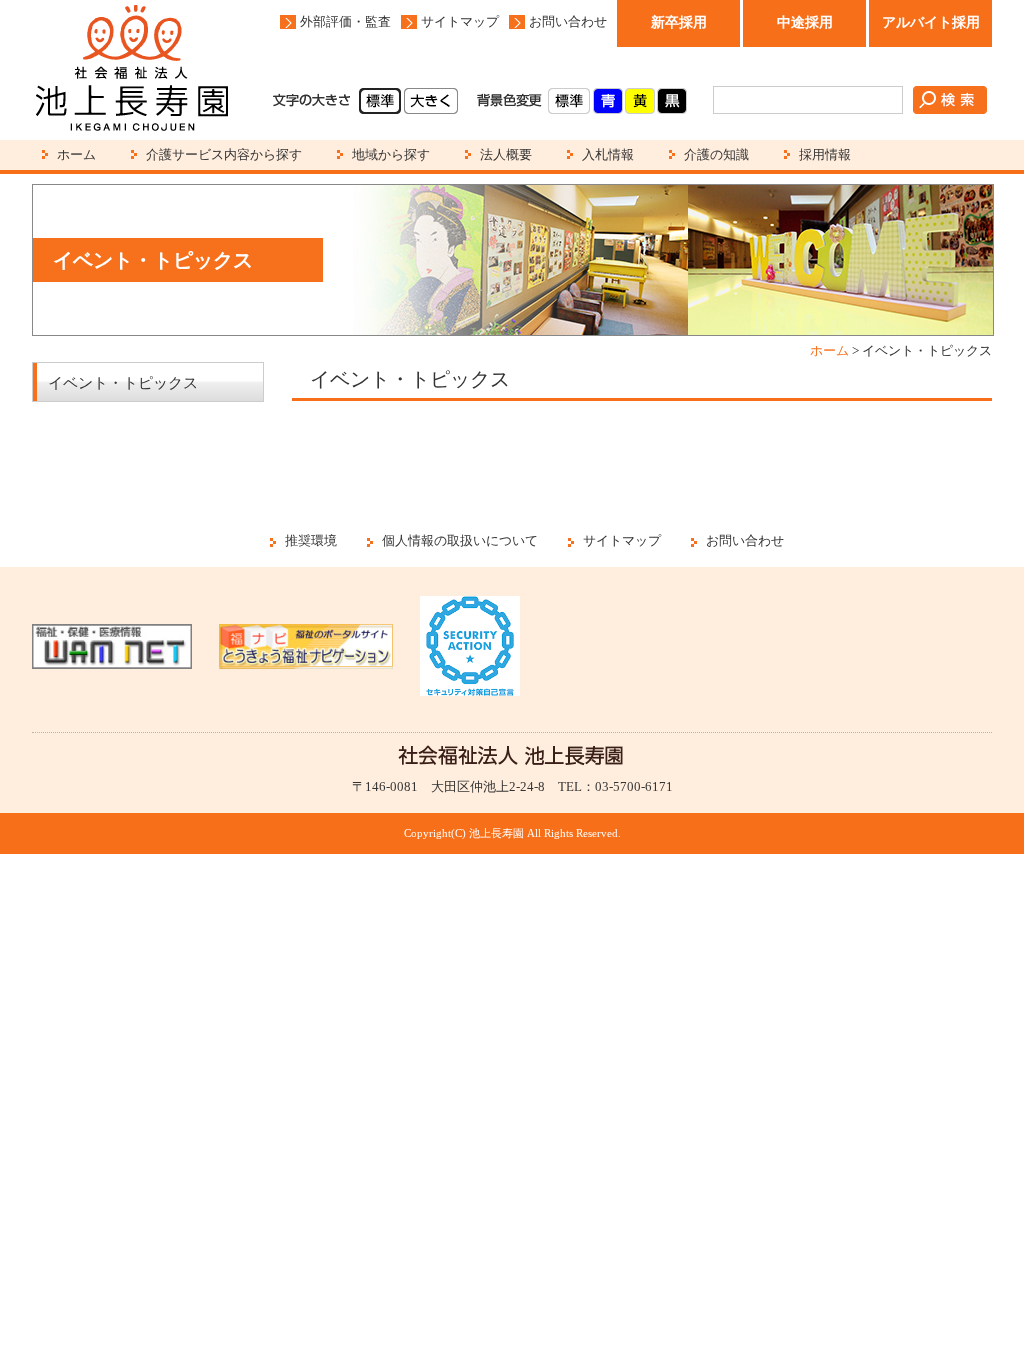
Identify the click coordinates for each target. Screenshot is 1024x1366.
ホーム (76, 154)
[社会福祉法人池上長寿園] (132, 70)
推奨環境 (311, 540)
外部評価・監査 (345, 21)
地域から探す (391, 154)
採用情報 (825, 154)
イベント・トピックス (123, 383)
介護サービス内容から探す (224, 154)
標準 (380, 101)
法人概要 (506, 154)
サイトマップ (460, 21)
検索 (950, 100)
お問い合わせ (568, 21)
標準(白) (569, 101)
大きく (431, 101)
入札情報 (608, 154)
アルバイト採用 (931, 22)
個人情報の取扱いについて (460, 540)
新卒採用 (679, 22)
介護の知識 (716, 154)
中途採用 (805, 22)
